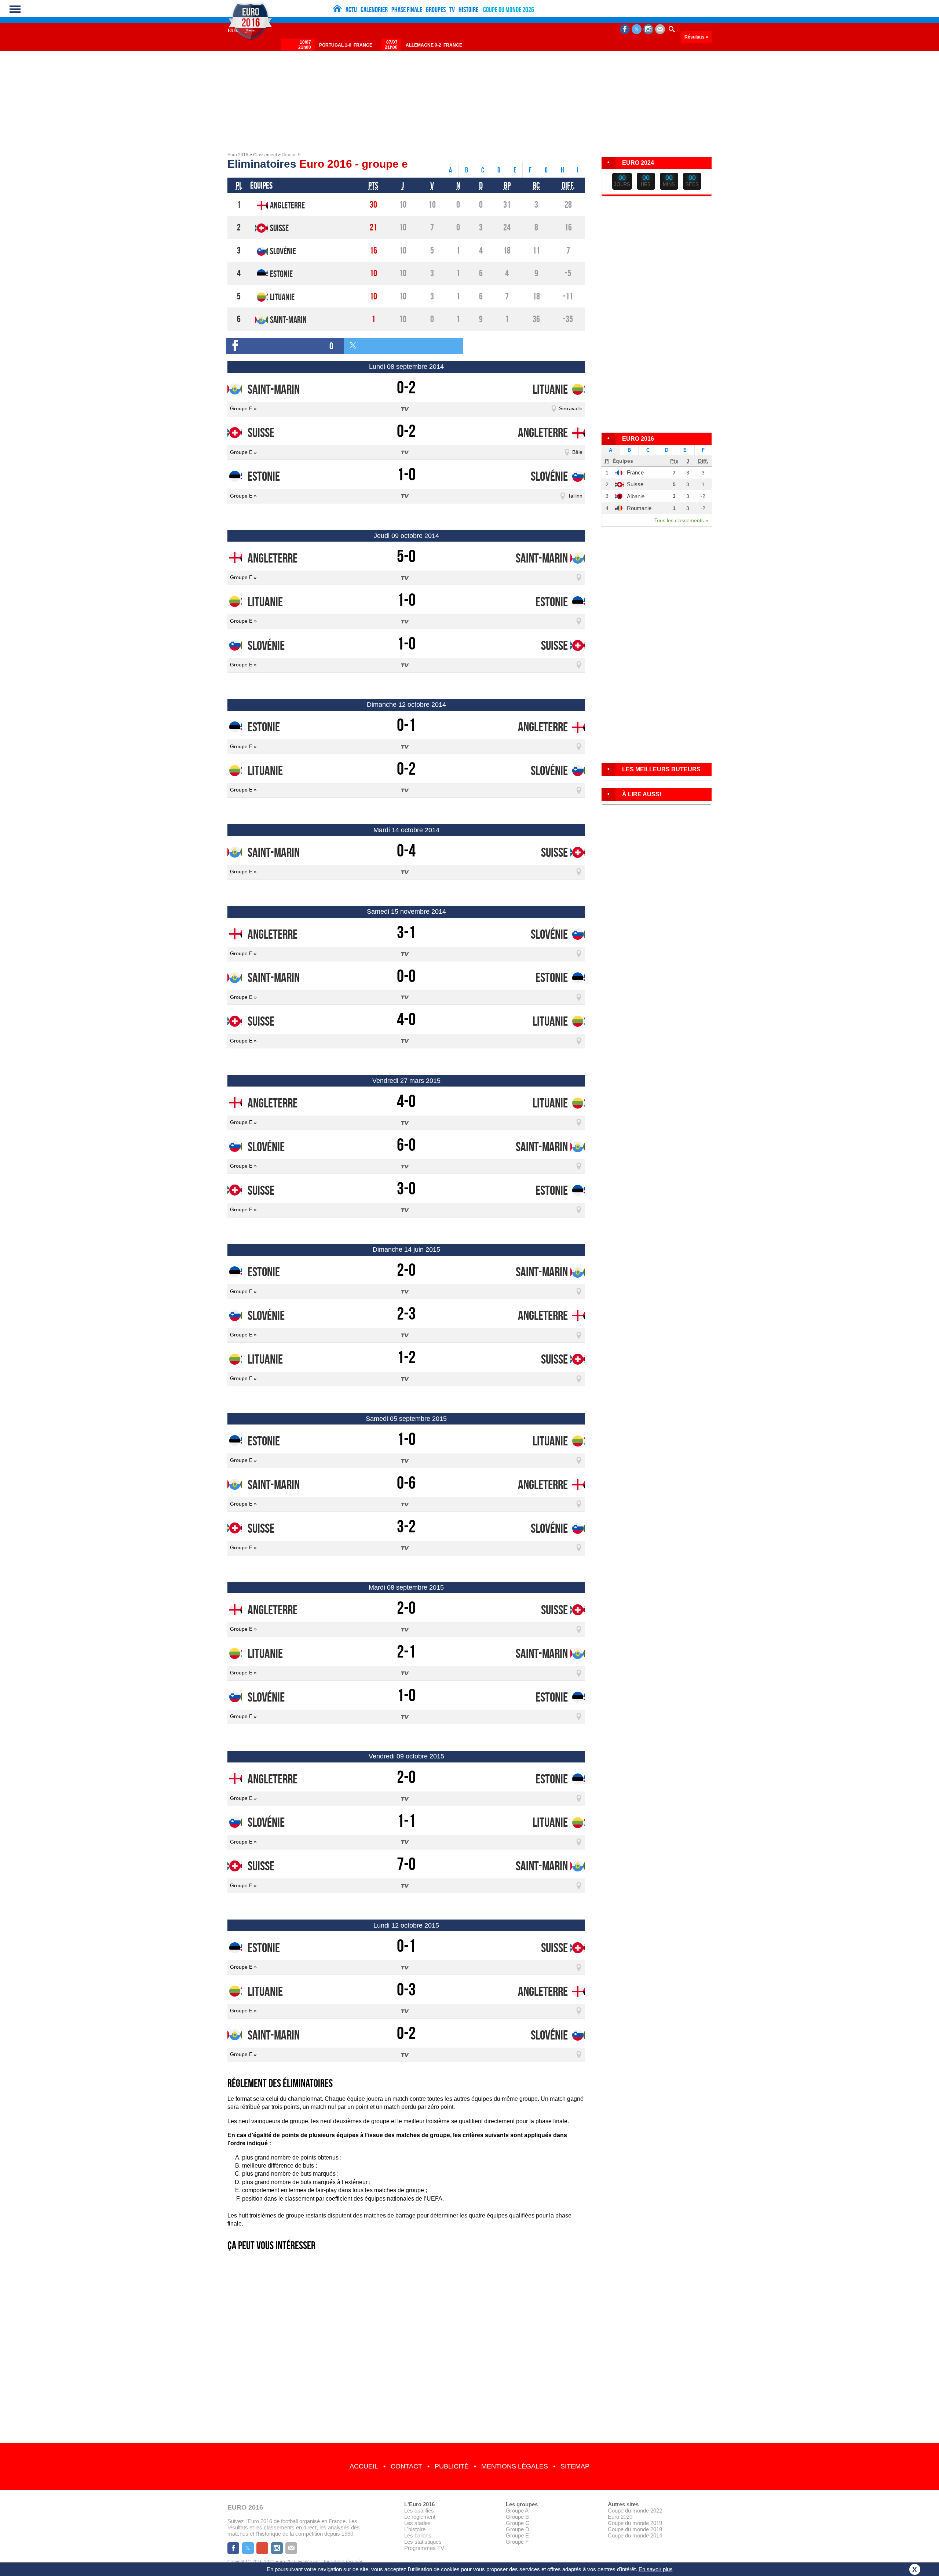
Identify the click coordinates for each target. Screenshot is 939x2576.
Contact (406, 2466)
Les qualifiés (419, 2510)
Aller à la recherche (927, 2)
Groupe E (517, 2535)
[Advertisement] (469, 97)
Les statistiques (423, 2542)
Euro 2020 (620, 2517)
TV (452, 10)
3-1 (406, 932)
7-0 (406, 1864)
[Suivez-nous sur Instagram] (648, 29)
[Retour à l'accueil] (337, 8)
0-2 (406, 387)
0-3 (406, 1989)
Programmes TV (424, 2548)
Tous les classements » (681, 520)
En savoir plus (656, 2569)
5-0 (406, 556)
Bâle (577, 452)
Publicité (452, 2466)
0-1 (406, 725)
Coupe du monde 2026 (509, 10)
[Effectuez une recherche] (672, 29)
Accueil (364, 2466)
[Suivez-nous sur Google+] (262, 2548)
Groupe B (517, 2517)
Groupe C (518, 2523)
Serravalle (571, 408)
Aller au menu (886, 2)
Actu (351, 10)
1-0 (406, 474)
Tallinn (575, 496)
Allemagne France (434, 45)
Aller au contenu (905, 2)
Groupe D (518, 2529)
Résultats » (696, 37)
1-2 (406, 1357)
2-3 (406, 1314)
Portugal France (346, 45)
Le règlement (420, 2517)
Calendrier (374, 10)
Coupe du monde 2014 (635, 2535)
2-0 (406, 1270)
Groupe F (517, 2542)
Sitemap (575, 2466)
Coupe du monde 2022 (635, 2510)
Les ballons (418, 2535)
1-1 (406, 1821)
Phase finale (407, 10)
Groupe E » (243, 408)
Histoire (468, 10)
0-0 (406, 976)
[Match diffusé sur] (406, 408)
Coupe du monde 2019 (635, 2523)
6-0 (406, 1145)
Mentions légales (515, 2466)
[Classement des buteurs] (657, 778)
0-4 (406, 850)
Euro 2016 (238, 155)
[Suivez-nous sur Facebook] (625, 29)
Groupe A (517, 2510)
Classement (265, 155)
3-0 (406, 1188)
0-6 (406, 1483)
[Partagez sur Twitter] (403, 346)
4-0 (406, 1019)
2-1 (406, 1651)
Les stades (417, 2523)
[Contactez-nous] (660, 29)
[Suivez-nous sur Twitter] (637, 29)
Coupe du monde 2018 (635, 2529)
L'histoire (415, 2529)
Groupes (436, 10)
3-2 (406, 1526)
